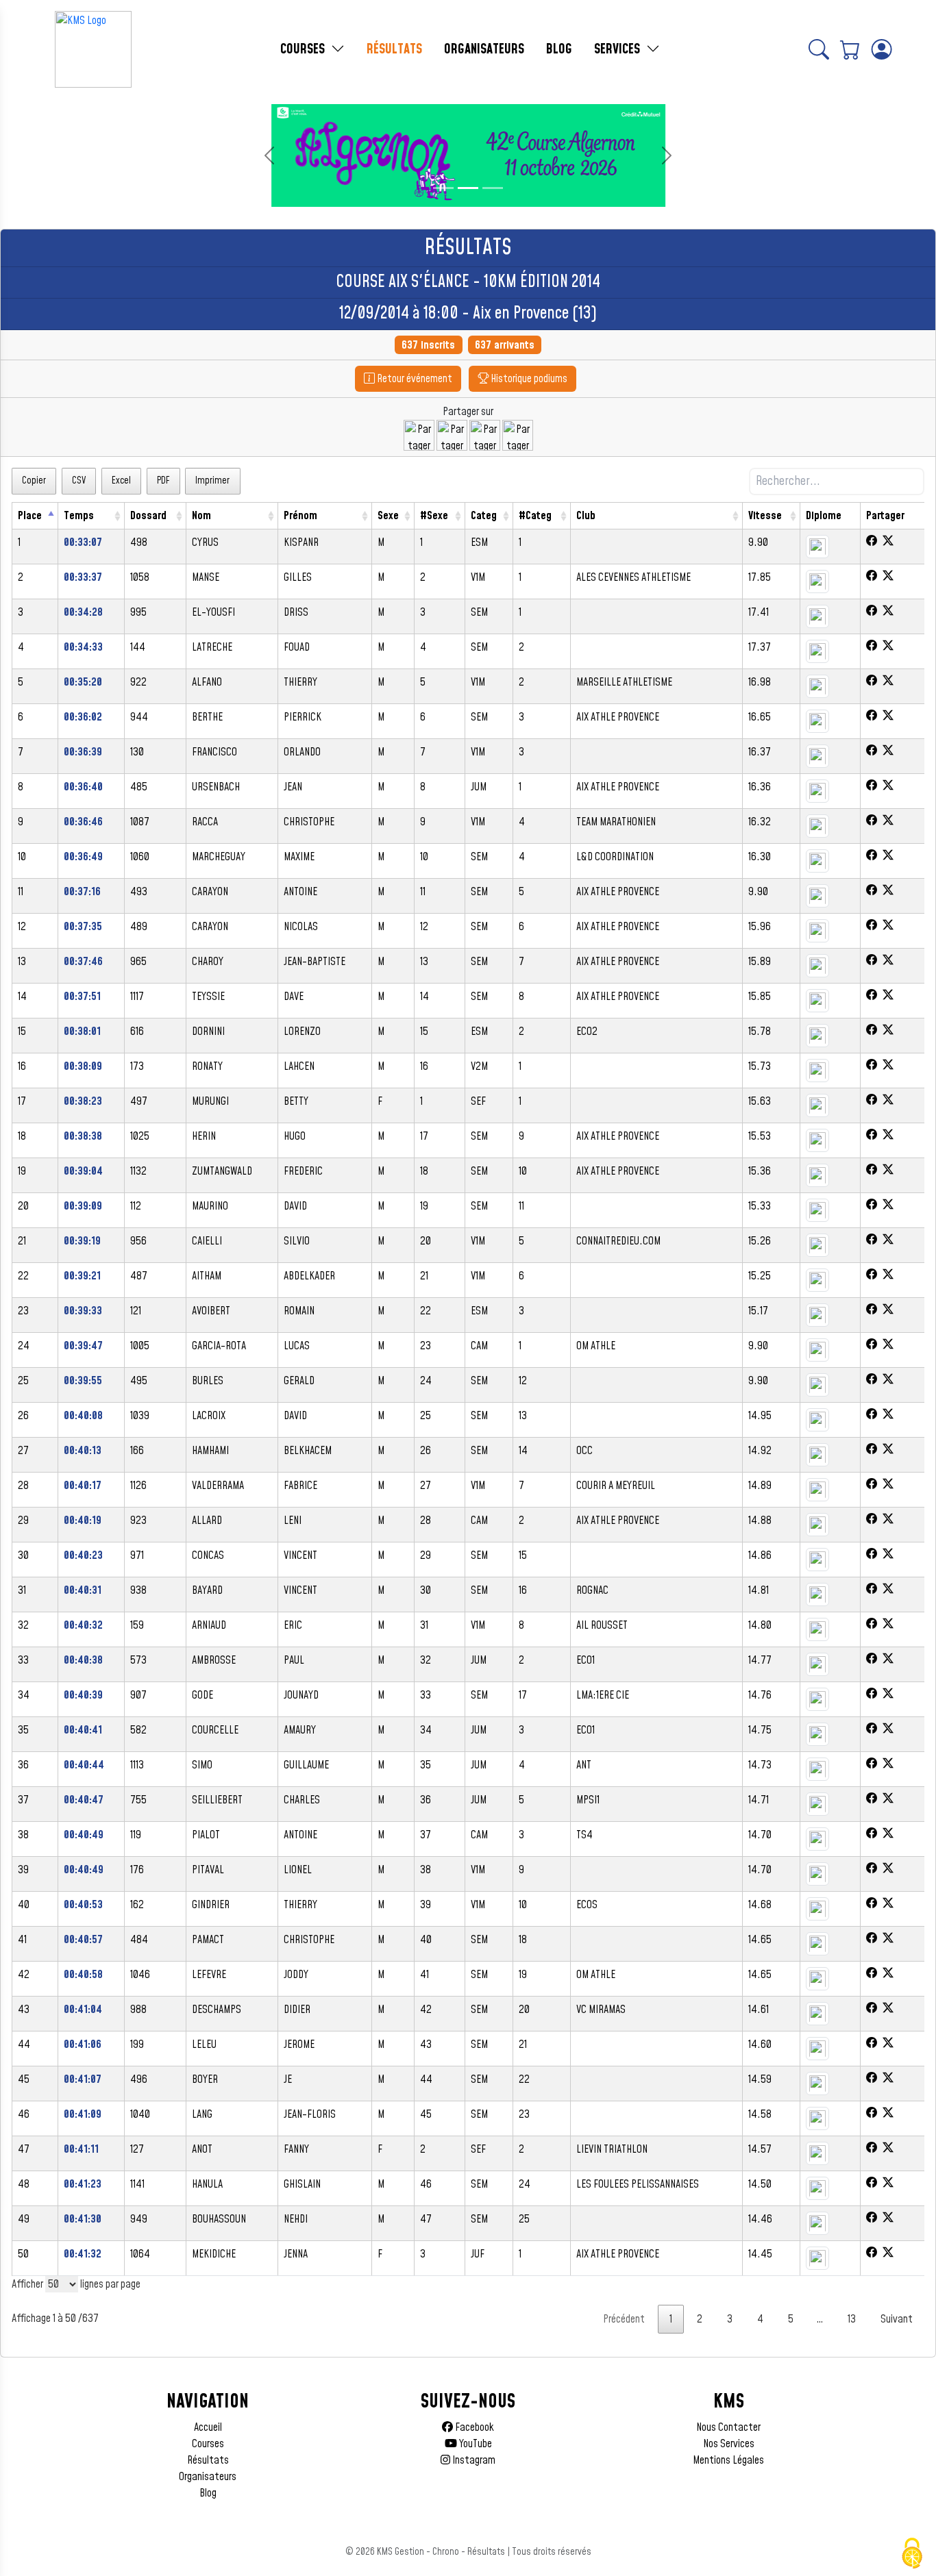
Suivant (897, 2319)
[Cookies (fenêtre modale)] (912, 2553)
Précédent (624, 2319)
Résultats (208, 2460)
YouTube (475, 2444)
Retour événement (414, 379)
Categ (484, 516)
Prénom (300, 516)
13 (852, 2319)
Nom (201, 516)
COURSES (304, 49)
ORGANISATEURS (484, 49)
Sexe (388, 516)
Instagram (473, 2460)
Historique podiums (528, 379)
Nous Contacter (728, 2427)
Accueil (208, 2427)
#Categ (535, 516)
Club (586, 516)
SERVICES (619, 49)
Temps (79, 516)
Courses (208, 2444)
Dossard (148, 516)
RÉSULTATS (394, 49)
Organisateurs (208, 2477)
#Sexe (434, 516)
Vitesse (765, 516)
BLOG (559, 49)
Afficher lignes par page (76, 2284)
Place (30, 516)
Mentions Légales (728, 2460)
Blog (208, 2493)
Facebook (473, 2427)
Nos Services (729, 2444)
